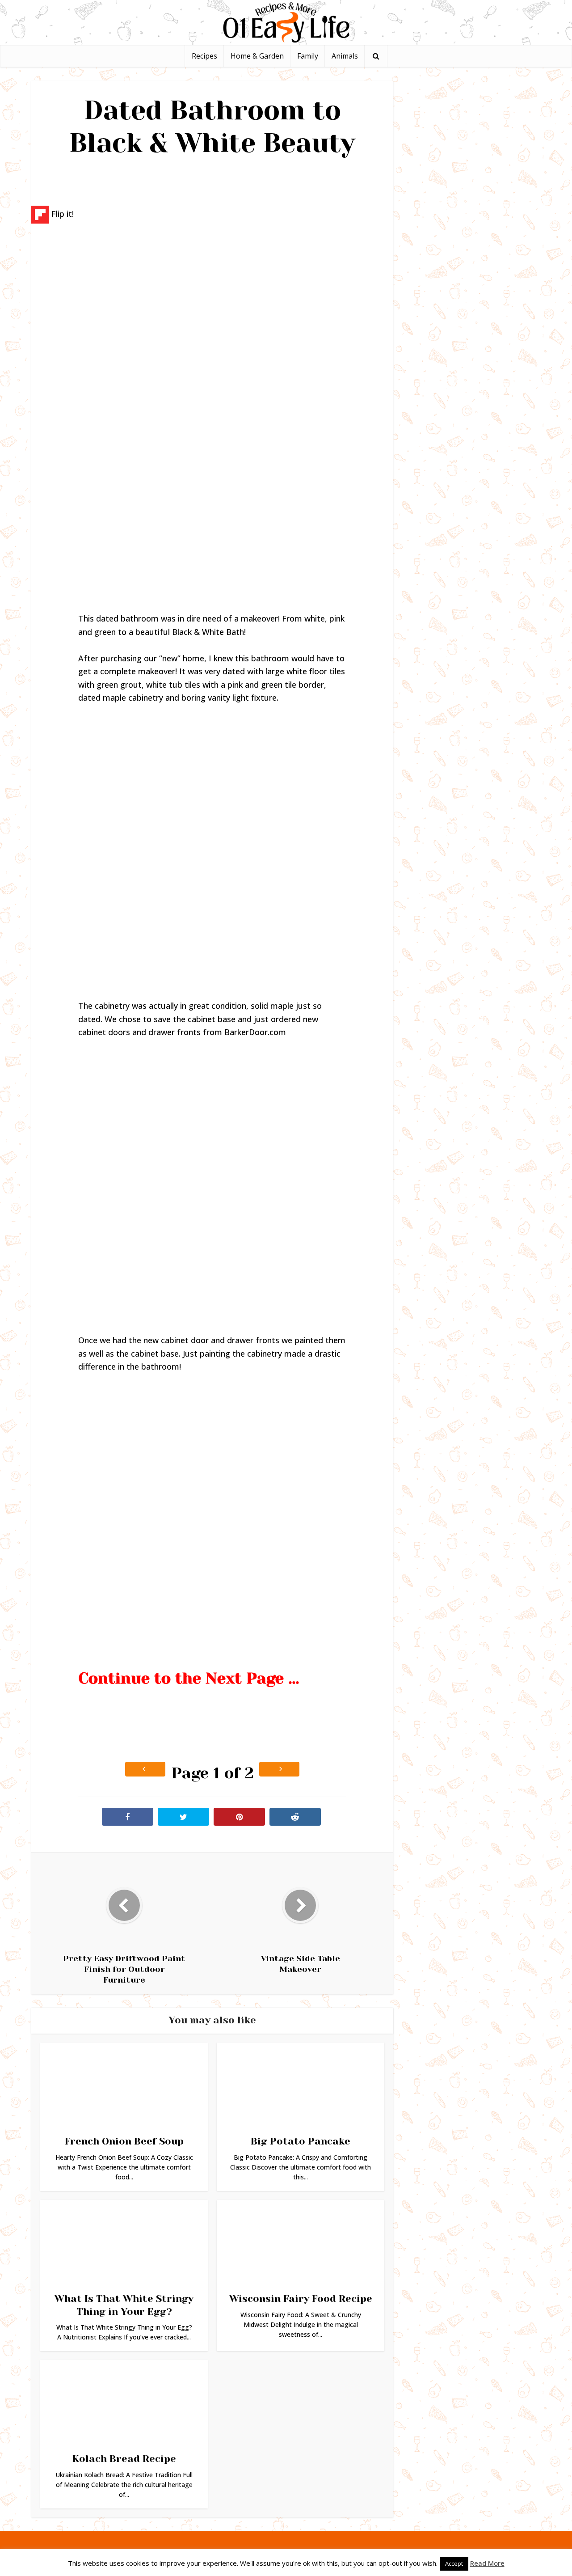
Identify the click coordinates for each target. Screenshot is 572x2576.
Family (308, 56)
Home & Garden (257, 56)
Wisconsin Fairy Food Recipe (301, 2299)
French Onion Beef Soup (124, 2141)
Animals (345, 56)
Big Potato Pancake (301, 2141)
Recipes (204, 56)
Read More (487, 2563)
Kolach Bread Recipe (124, 2459)
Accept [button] (454, 2563)
